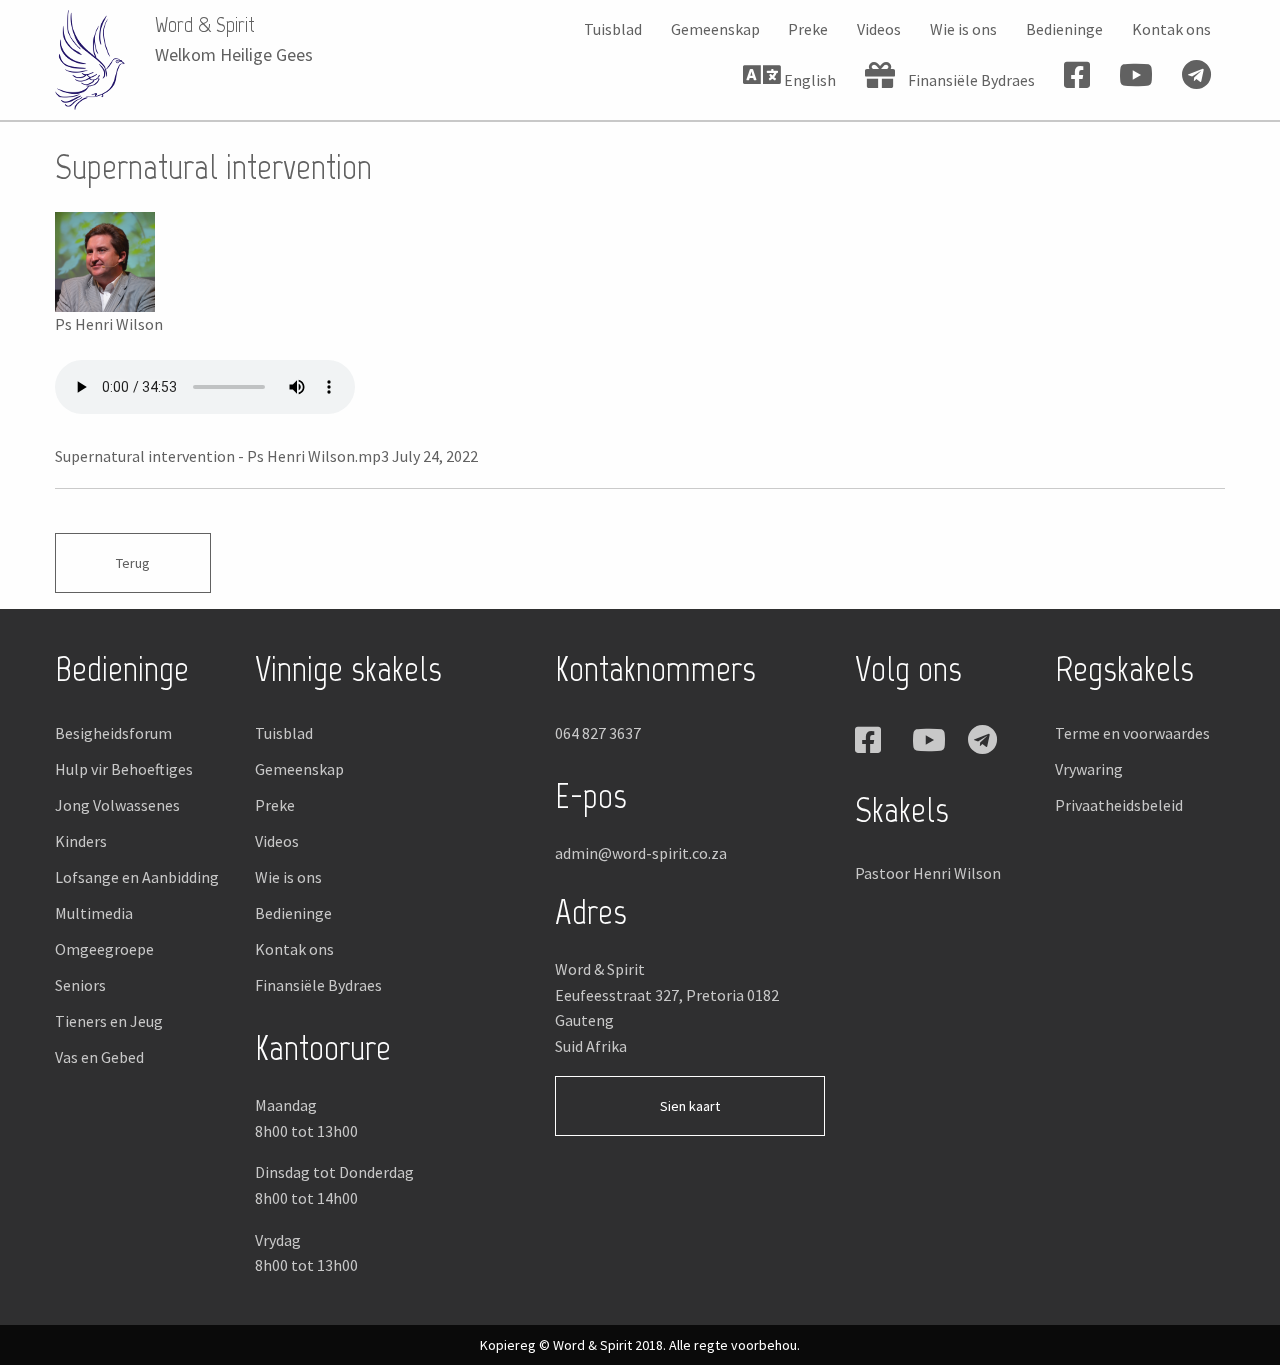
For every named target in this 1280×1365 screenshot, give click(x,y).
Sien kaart (690, 1106)
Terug (133, 563)
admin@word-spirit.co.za (641, 853)
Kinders (81, 841)
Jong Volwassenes (117, 805)
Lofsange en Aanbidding (137, 877)
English (808, 80)
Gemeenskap (715, 29)
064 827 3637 (598, 733)
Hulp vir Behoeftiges (124, 769)
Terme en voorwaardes (1132, 733)
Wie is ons (963, 29)
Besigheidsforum (113, 733)
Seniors (80, 985)
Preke (808, 29)
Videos (879, 29)
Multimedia (94, 913)
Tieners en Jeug (109, 1021)
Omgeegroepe (104, 949)
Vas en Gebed (99, 1057)
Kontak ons (1171, 29)
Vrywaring (1089, 769)
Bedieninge (1064, 29)
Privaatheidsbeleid (1119, 805)
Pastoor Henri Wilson (928, 873)
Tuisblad (613, 29)
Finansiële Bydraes (970, 80)
